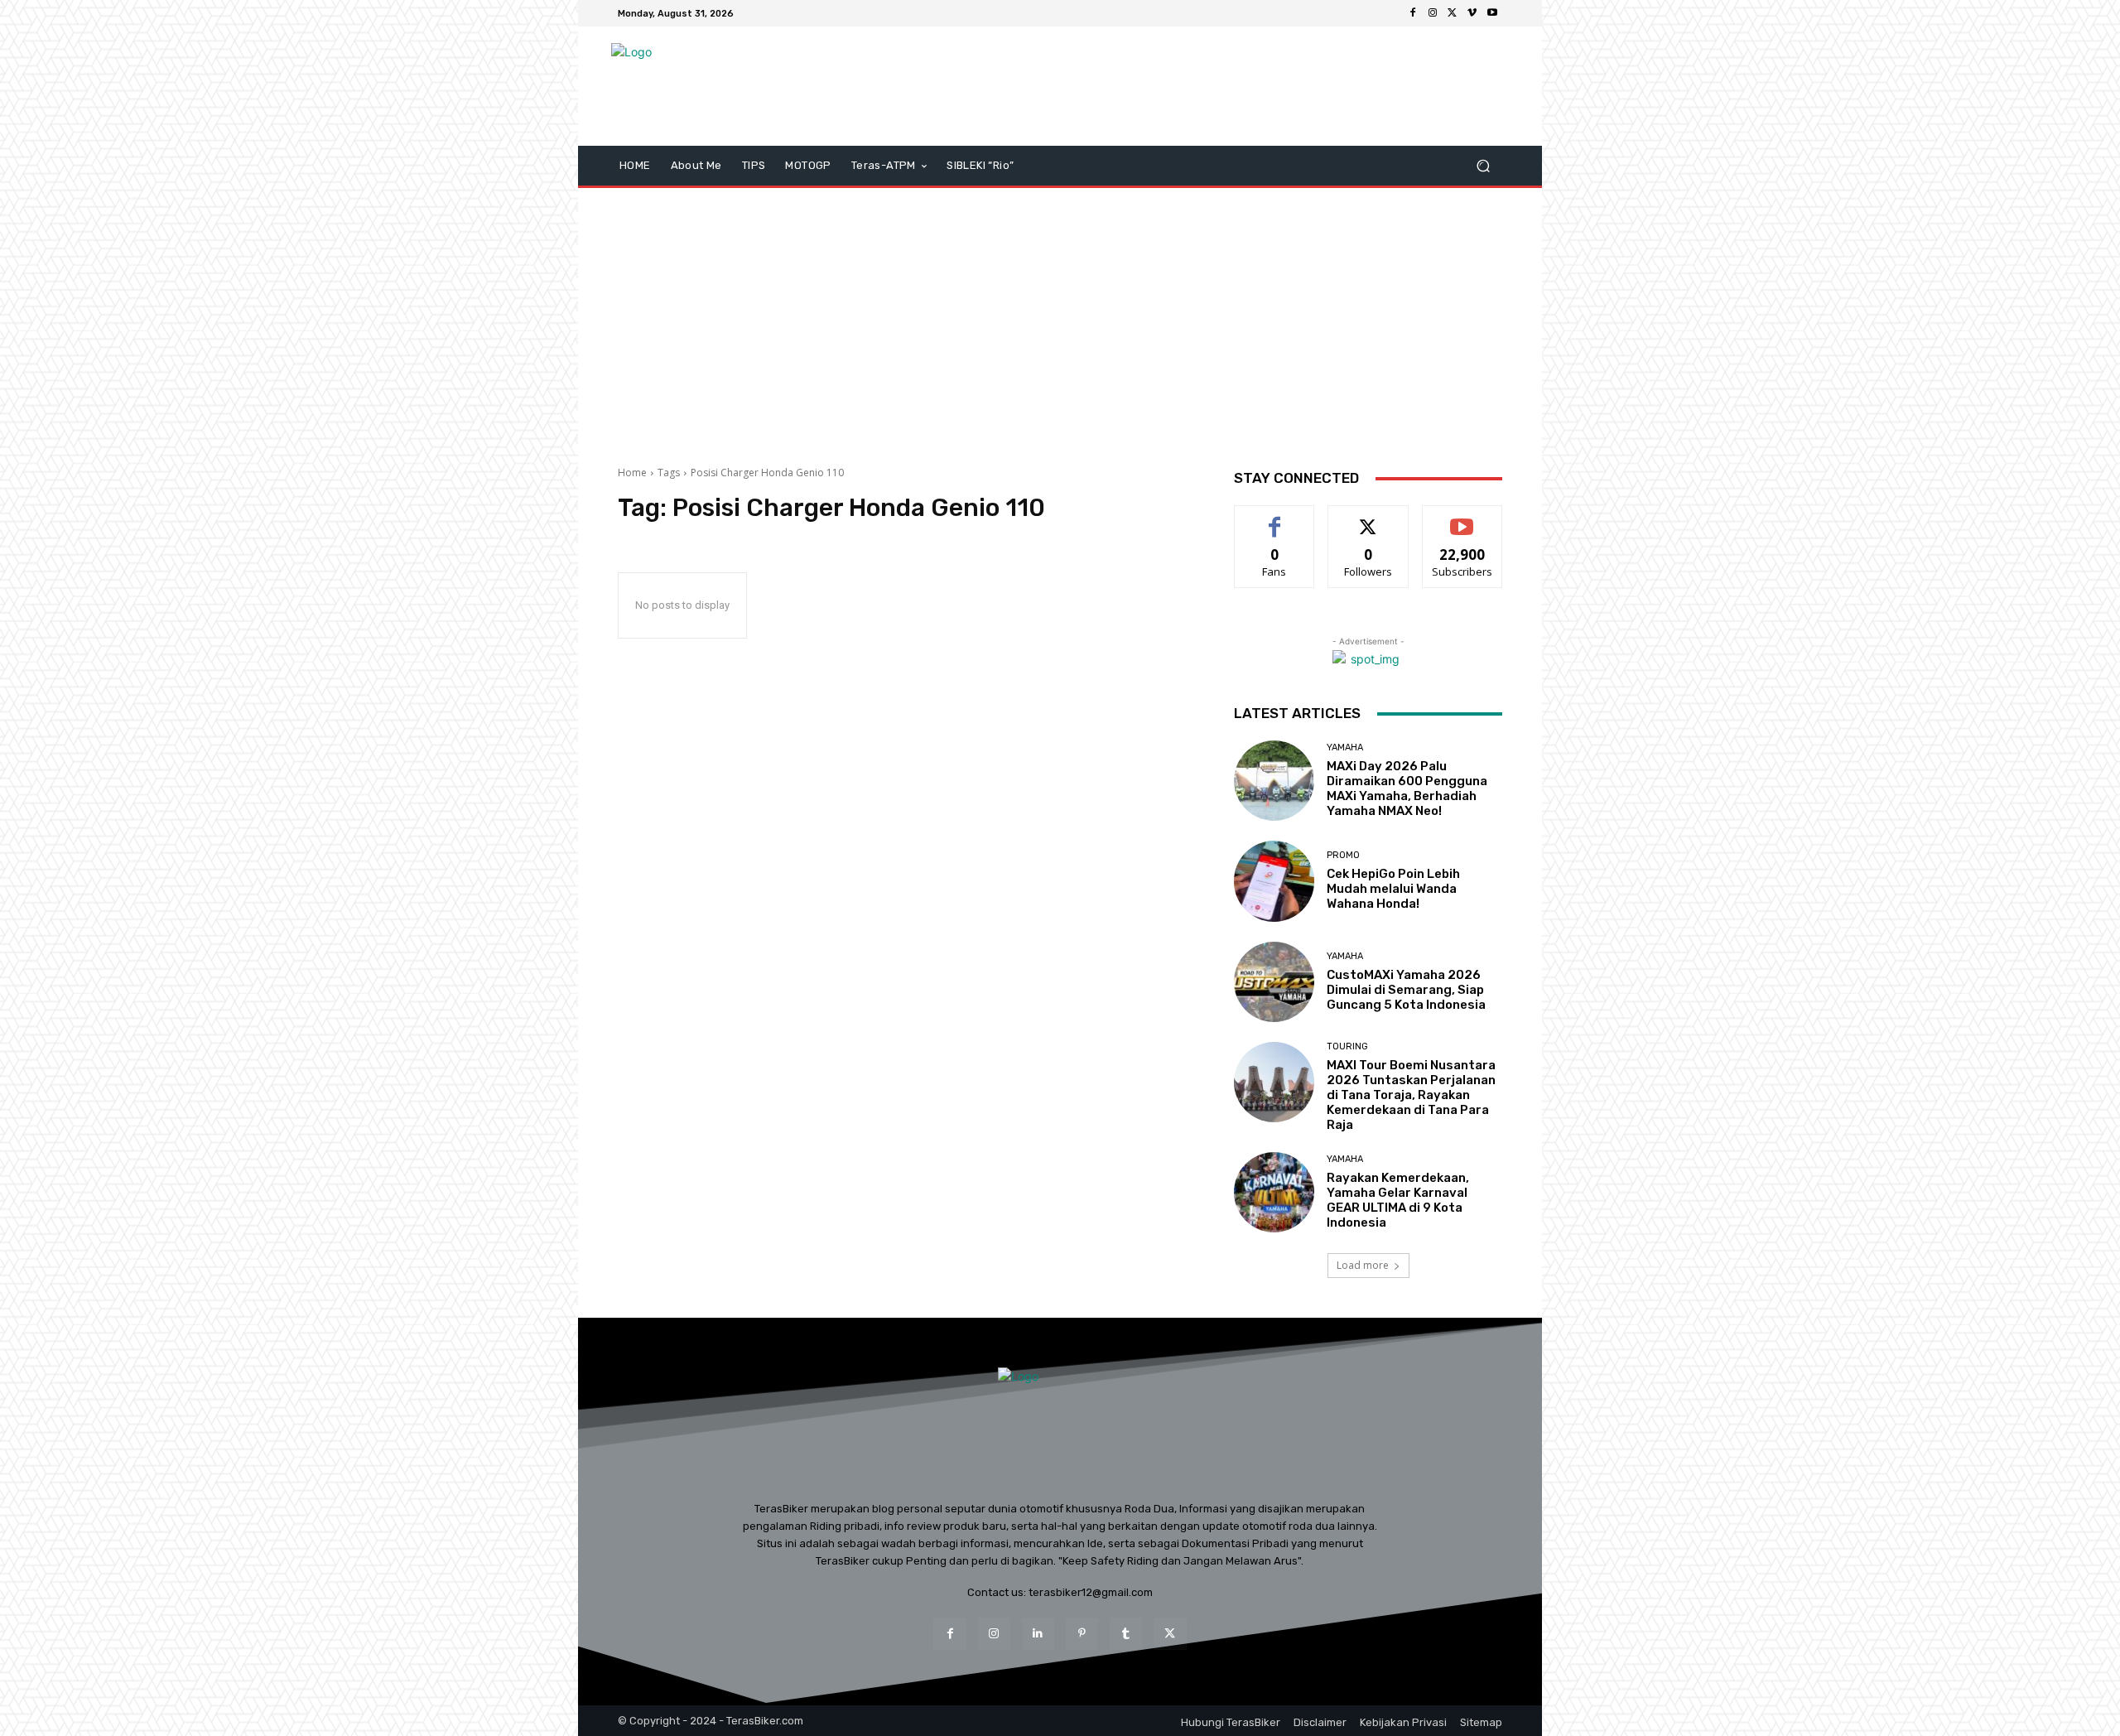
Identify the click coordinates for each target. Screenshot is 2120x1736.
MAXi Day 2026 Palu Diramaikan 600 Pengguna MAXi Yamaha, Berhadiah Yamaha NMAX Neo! (1407, 788)
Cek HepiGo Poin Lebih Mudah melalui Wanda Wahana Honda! (1393, 889)
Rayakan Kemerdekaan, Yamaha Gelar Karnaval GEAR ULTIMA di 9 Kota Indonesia (1398, 1200)
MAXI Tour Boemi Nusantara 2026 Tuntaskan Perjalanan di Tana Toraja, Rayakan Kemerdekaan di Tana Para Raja (1411, 1095)
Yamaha (1345, 747)
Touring (1347, 1046)
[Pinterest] (1082, 1634)
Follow (1368, 518)
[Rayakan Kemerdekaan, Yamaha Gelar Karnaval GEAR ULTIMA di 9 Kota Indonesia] (1274, 1192)
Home (632, 473)
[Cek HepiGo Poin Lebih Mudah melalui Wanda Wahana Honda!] (1274, 881)
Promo (1343, 855)
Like (1275, 518)
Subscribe (1462, 518)
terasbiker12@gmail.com (1091, 1592)
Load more (1363, 1265)
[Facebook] (1413, 13)
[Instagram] (1433, 13)
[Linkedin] (1038, 1634)
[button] (1483, 166)
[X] (1453, 13)
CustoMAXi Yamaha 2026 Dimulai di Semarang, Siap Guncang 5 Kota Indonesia (1406, 990)
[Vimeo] (1472, 13)
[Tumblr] (1126, 1634)
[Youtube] (1492, 13)
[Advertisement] (1060, 321)
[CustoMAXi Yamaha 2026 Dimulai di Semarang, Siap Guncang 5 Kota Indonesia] (1274, 982)
